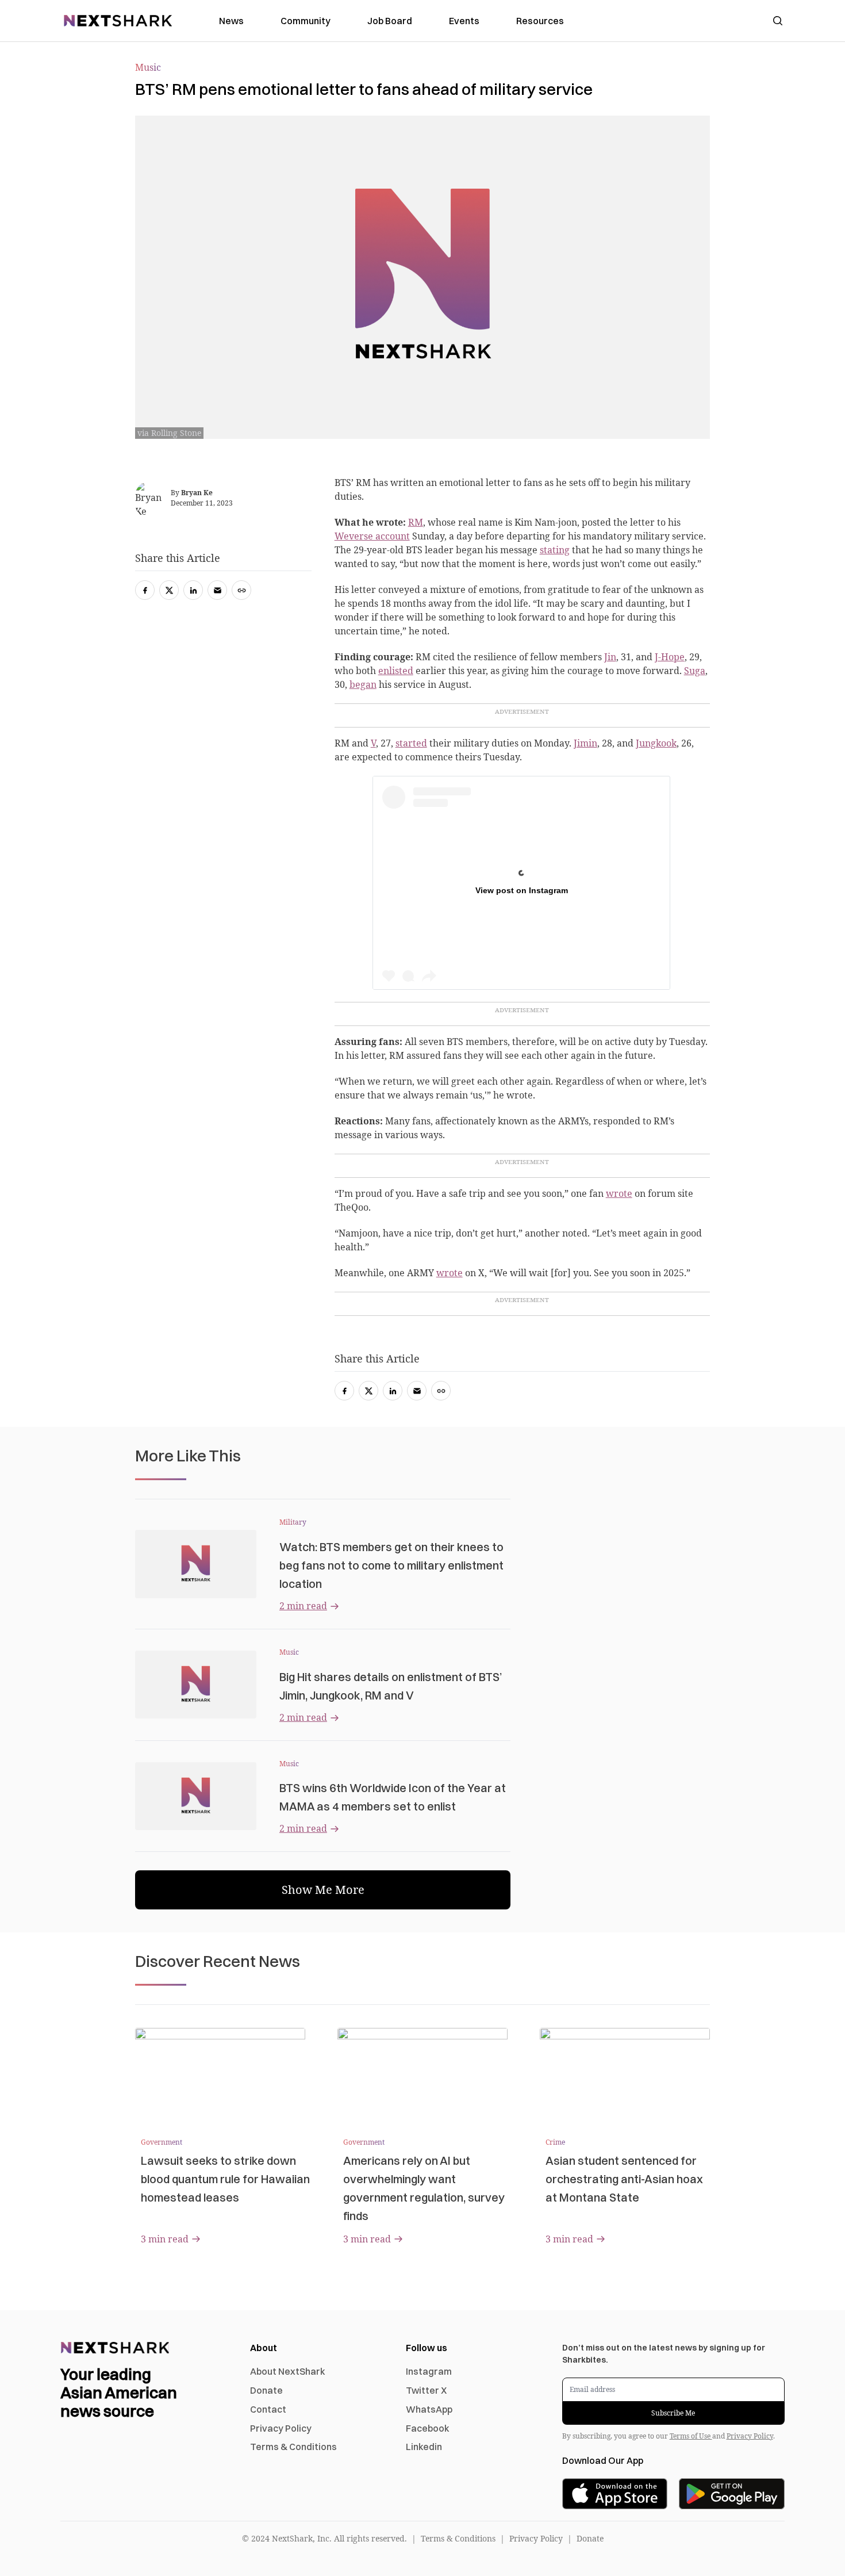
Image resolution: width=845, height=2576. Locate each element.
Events (464, 21)
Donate (266, 2390)
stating (555, 550)
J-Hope (670, 657)
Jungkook (656, 743)
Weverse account (372, 536)
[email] (417, 1391)
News (231, 21)
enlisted (396, 671)
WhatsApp (429, 2409)
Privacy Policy (281, 2428)
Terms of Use (691, 2436)
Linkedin (424, 2447)
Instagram (429, 2371)
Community (306, 21)
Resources (540, 21)
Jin (610, 657)
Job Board (390, 21)
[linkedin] (393, 1391)
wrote (619, 1193)
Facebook (428, 2428)
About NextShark (288, 2371)
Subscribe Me (673, 2413)
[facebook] (344, 1391)
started (411, 743)
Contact (268, 2409)
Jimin (585, 743)
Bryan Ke (197, 493)
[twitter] (368, 1391)
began (363, 684)
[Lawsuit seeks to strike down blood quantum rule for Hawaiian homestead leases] (220, 2076)
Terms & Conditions (293, 2447)
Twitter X (426, 2390)
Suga (695, 671)
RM (416, 522)
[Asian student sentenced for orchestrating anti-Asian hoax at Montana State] (625, 2076)
